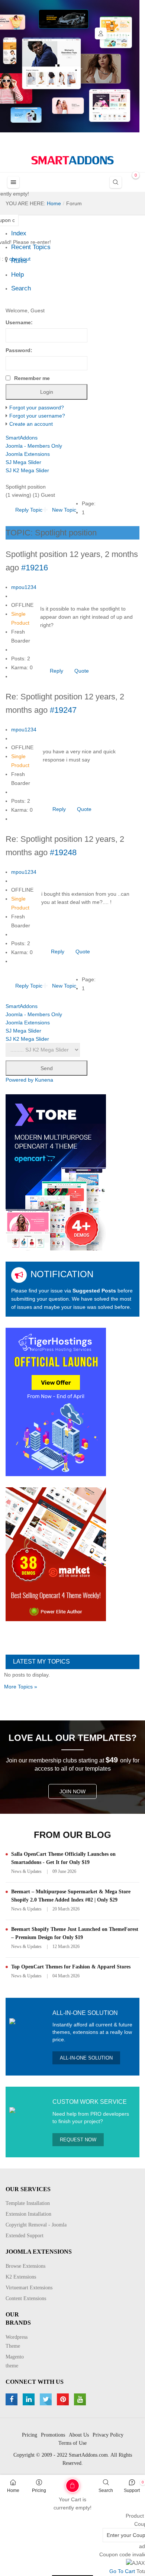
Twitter (47, 2399)
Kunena (44, 1080)
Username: (19, 322)
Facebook (12, 2399)
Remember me (32, 378)
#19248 (63, 852)
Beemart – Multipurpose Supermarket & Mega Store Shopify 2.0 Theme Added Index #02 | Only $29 (71, 1896)
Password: (19, 350)
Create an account (31, 424)
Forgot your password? (37, 408)
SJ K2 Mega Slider (27, 470)
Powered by (20, 1080)
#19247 (63, 710)
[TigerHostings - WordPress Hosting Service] (56, 1402)
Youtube (81, 2399)
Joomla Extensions (28, 454)
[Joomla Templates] (72, 160)
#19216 (35, 568)
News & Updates (26, 1871)
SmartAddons (22, 438)
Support (132, 2490)
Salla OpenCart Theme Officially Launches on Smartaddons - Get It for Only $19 (63, 1858)
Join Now (72, 1791)
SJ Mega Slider (23, 462)
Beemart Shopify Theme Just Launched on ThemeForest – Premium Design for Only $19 (75, 1933)
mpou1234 (24, 587)
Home (13, 2490)
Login (101, 33)
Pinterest (64, 2399)
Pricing (39, 2490)
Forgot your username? (37, 416)
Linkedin (30, 2399)
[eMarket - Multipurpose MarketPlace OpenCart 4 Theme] (56, 1554)
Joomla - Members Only (34, 446)
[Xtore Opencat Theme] (56, 1172)
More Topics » (21, 1687)
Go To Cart (59, 2483)
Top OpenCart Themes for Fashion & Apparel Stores (71, 1967)
